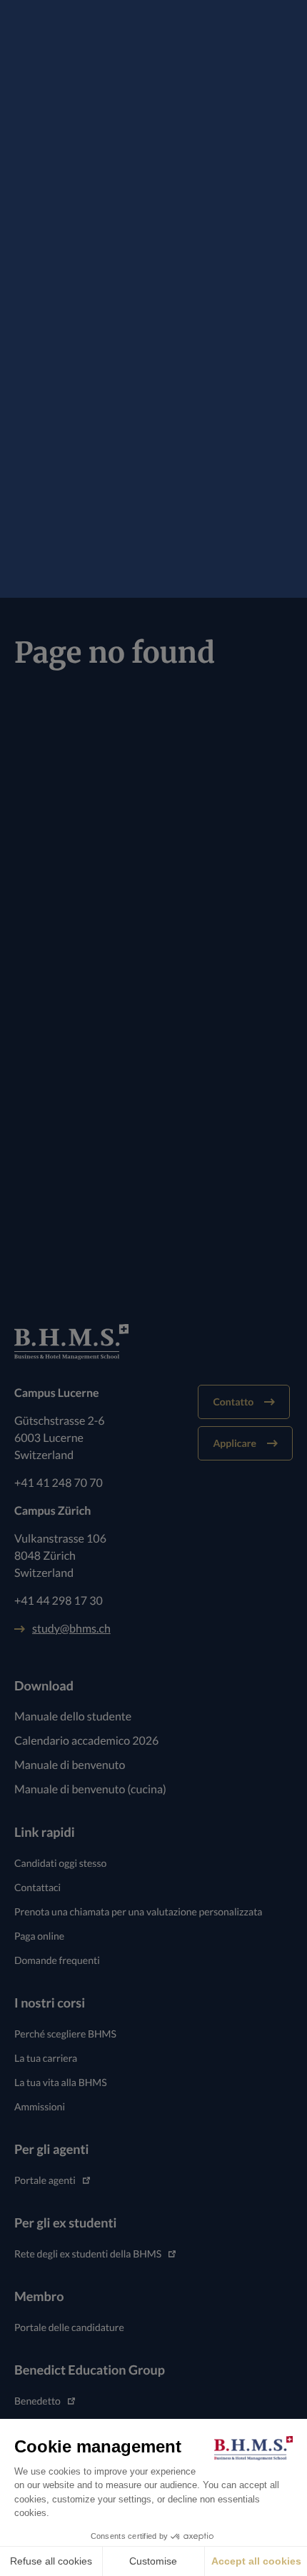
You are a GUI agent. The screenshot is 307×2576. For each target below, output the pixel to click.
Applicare (235, 1443)
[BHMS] (153, 1342)
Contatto (233, 1402)
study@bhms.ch (71, 1629)
